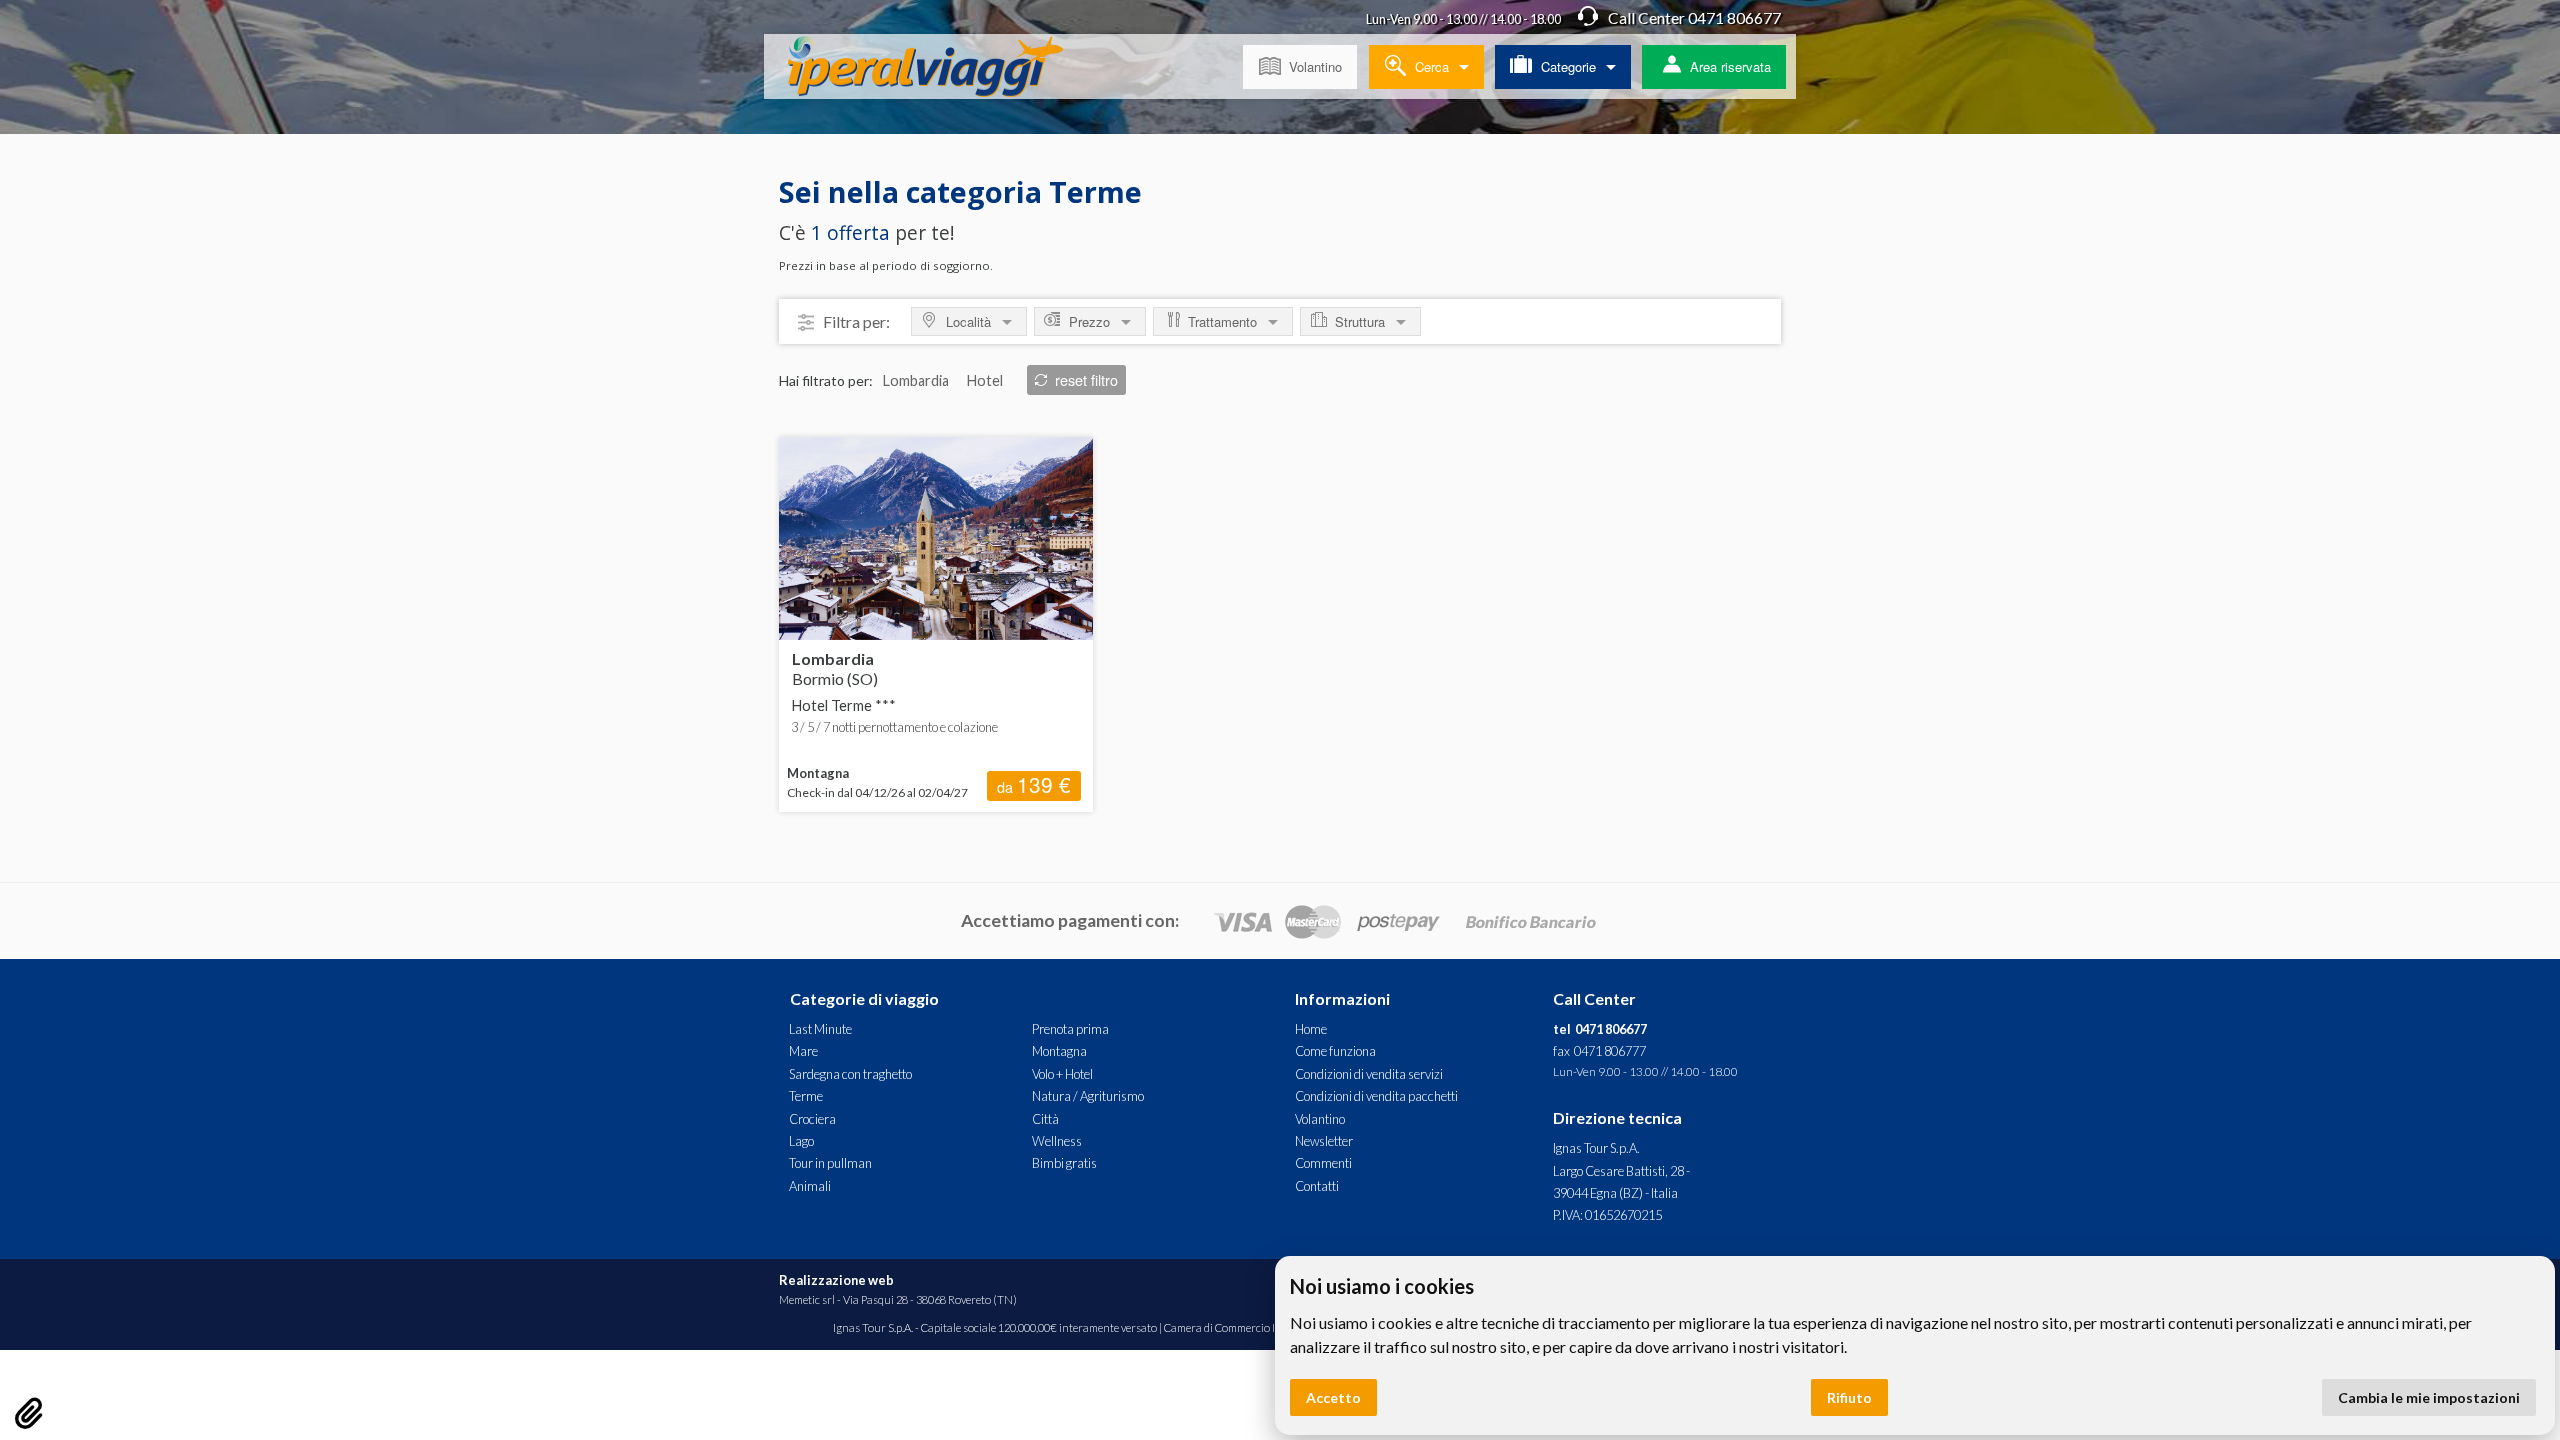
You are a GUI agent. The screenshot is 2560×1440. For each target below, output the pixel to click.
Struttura (1360, 321)
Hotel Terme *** (844, 705)
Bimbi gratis (1064, 1163)
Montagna (1059, 1051)
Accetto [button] (1333, 1397)
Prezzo (1089, 321)
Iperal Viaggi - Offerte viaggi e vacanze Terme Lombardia (941, 70)
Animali (810, 1186)
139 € (1034, 785)
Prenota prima (1070, 1029)
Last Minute (820, 1029)
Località (968, 321)
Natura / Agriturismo (1088, 1096)
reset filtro (1086, 379)
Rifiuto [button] (1849, 1397)
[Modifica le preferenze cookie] (29, 1413)
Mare (803, 1051)
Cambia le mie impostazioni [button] (2429, 1397)
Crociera (812, 1119)
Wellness (1057, 1141)
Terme (806, 1096)
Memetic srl (807, 1299)
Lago (801, 1141)
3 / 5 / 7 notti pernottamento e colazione (894, 727)
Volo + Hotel (1062, 1074)
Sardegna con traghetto (850, 1074)
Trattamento (1222, 321)
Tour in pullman (830, 1163)
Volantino (1315, 66)
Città (1045, 1119)
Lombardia (835, 668)
